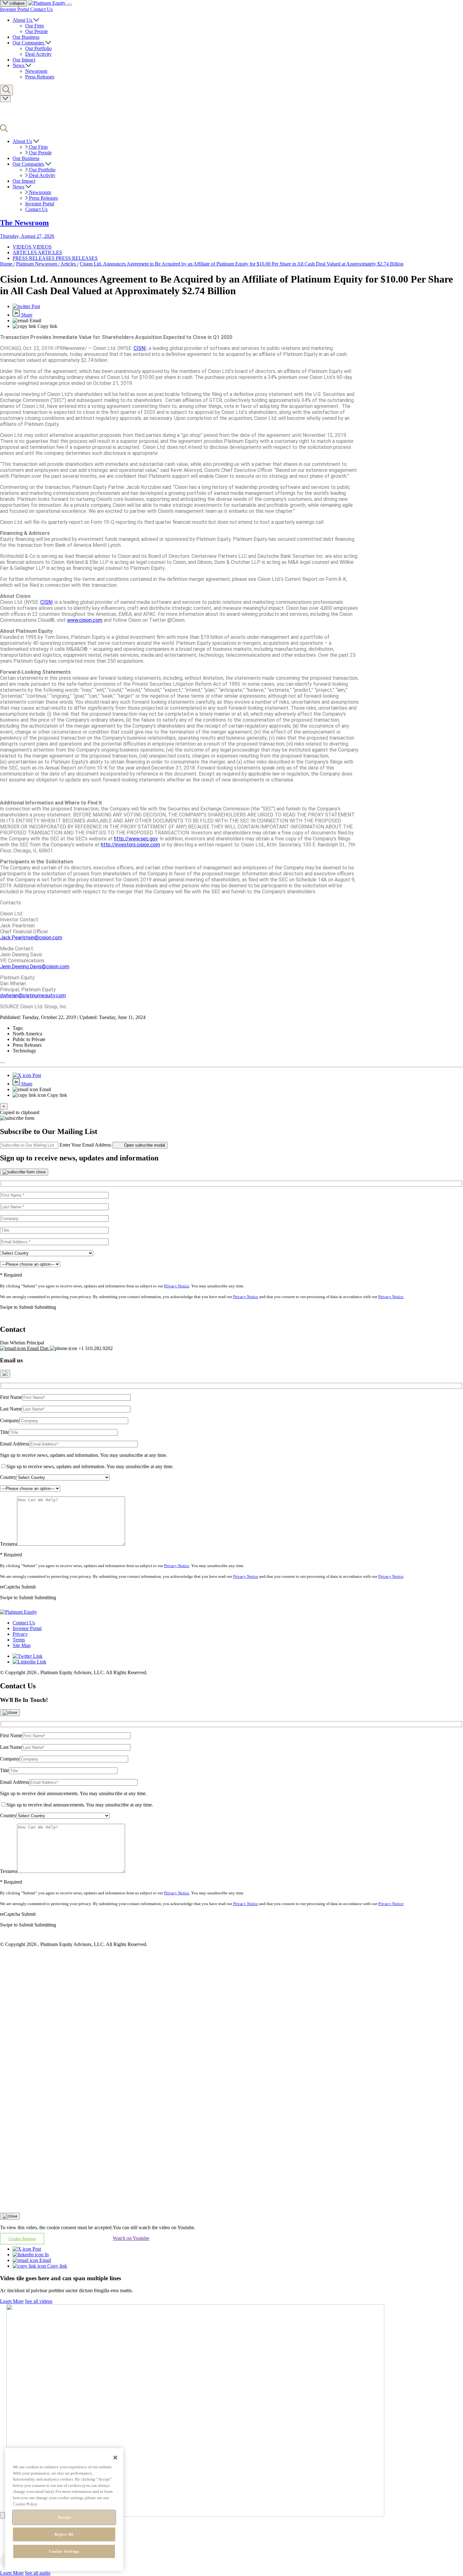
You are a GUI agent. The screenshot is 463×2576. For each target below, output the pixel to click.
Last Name (11, 1409)
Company (10, 1420)
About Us (23, 20)
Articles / (69, 264)
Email (45, 2260)
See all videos (39, 2301)
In (46, 2255)
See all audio (38, 2573)
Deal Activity (38, 54)
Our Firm (34, 26)
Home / (7, 264)
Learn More (12, 2301)
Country (8, 1477)
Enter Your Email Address (85, 1145)
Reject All (64, 2534)
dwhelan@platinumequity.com (33, 996)
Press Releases (40, 77)
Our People (37, 31)
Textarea (9, 1544)
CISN (139, 348)
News (19, 65)
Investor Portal (15, 9)
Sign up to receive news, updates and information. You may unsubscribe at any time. (84, 1455)
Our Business (26, 37)
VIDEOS (23, 247)
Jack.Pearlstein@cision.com (31, 938)
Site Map (22, 1645)
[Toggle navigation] (69, 5)
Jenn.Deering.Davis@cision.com (35, 967)
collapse (16, 3)
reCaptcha (10, 1587)
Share (26, 315)
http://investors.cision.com (130, 845)
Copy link (57, 2266)
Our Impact (24, 60)
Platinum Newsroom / (38, 264)
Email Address (14, 1444)
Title (4, 1432)
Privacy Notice (177, 1286)
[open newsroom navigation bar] (5, 99)
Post (35, 306)
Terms (19, 1640)
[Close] (24, 1172)
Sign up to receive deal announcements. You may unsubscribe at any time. (73, 1793)
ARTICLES (25, 252)
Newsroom (36, 71)
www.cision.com (85, 620)
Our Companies (29, 43)
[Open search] (6, 90)
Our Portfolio (38, 48)
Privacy (20, 1634)
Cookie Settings (64, 2551)
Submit (29, 1587)
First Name (11, 1397)
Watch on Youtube (131, 2238)
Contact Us (41, 9)
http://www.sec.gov (136, 839)
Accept (64, 2517)
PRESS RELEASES (34, 258)
